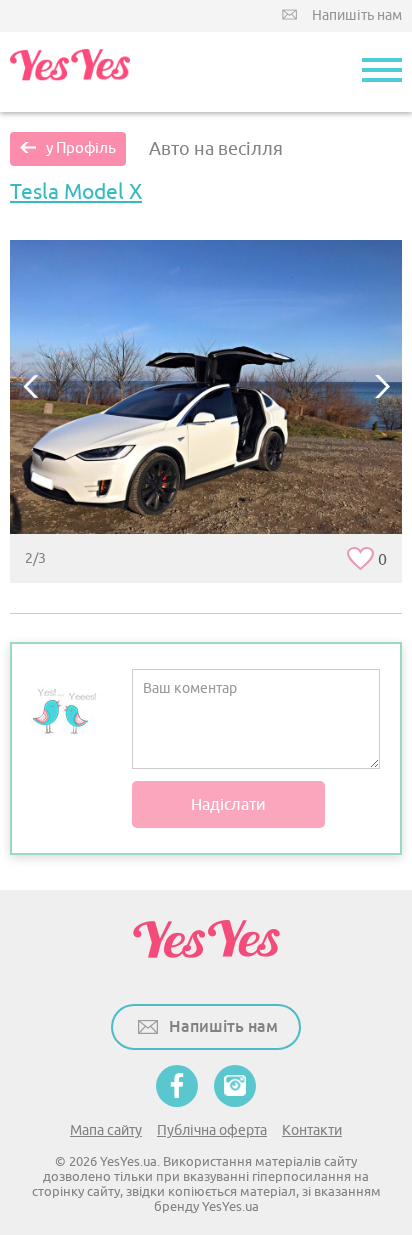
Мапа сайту (106, 1130)
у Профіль (81, 148)
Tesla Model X (76, 192)
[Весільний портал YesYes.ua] (70, 72)
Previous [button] (30, 387)
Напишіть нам (357, 15)
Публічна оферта (212, 1130)
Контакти (312, 1130)
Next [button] (382, 387)
